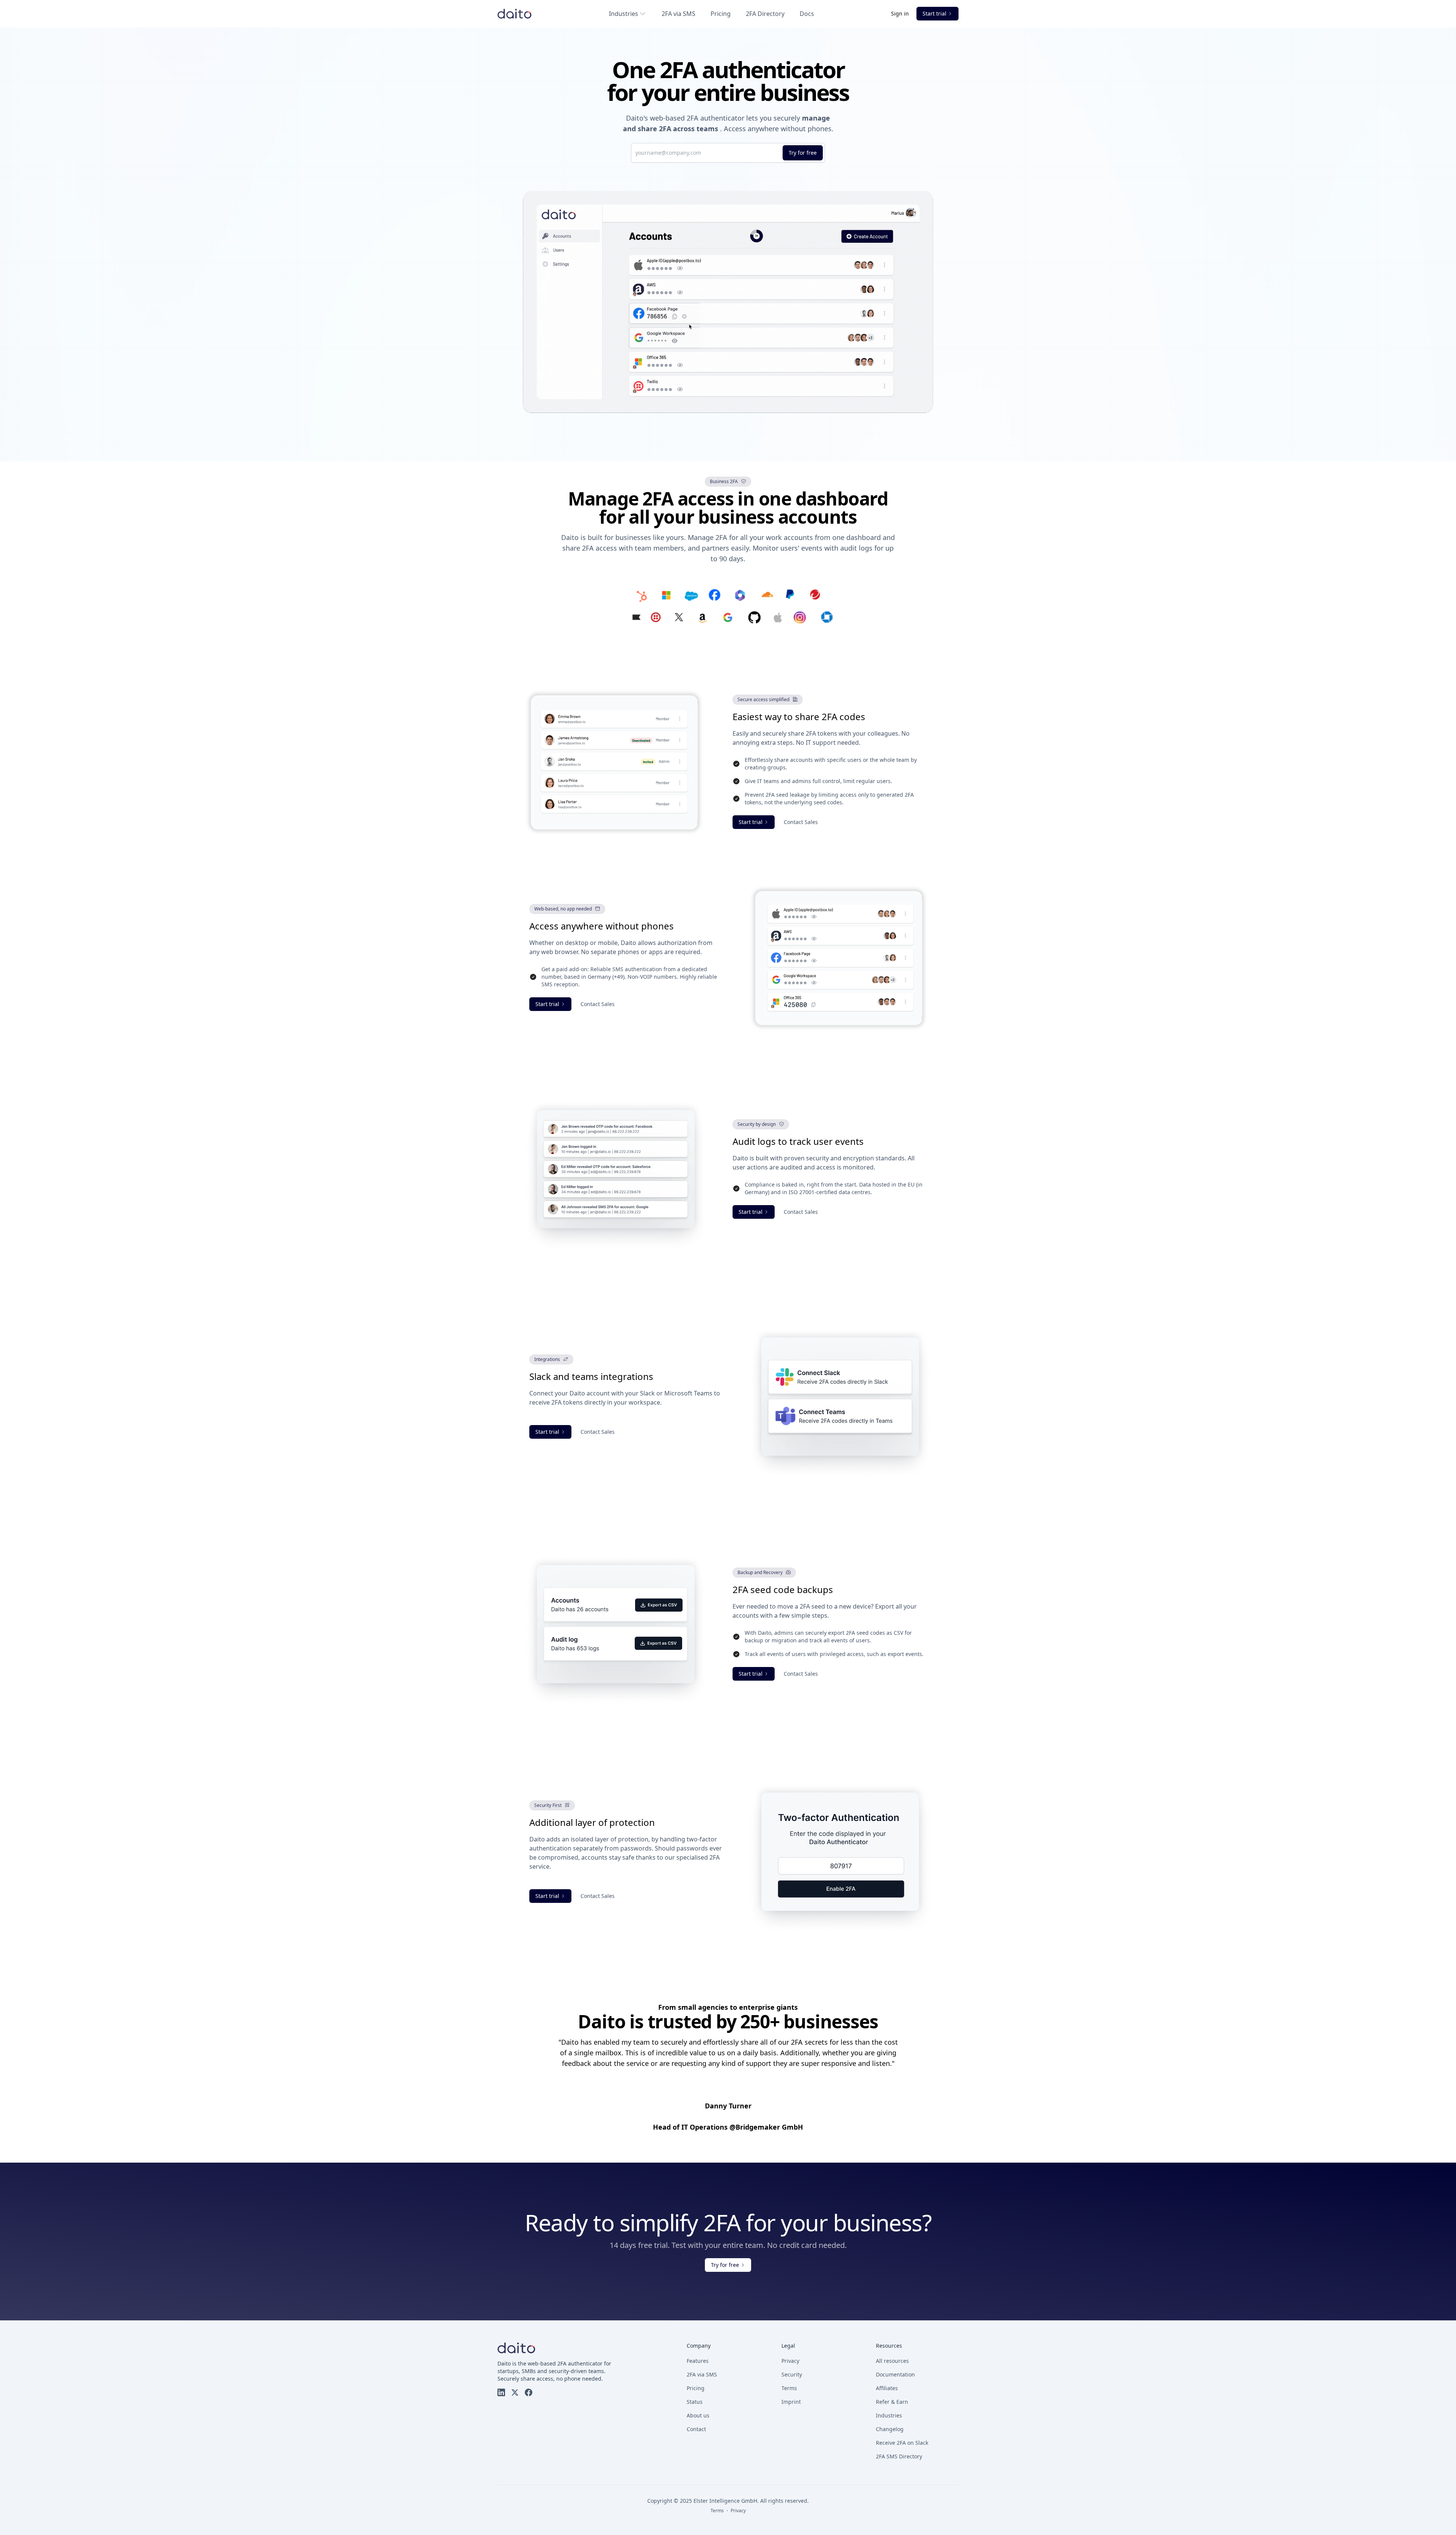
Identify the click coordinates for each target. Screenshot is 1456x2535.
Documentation (895, 2374)
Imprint (791, 2402)
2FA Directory (765, 14)
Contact (696, 2429)
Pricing (721, 14)
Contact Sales (801, 822)
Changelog (890, 2429)
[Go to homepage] (515, 14)
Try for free (803, 153)
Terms (789, 2388)
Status (695, 2402)
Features (698, 2361)
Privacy (790, 2361)
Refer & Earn (892, 2402)
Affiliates (887, 2388)
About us (698, 2415)
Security (792, 2374)
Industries (624, 14)
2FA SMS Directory (899, 2456)
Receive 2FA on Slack (902, 2443)
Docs (807, 14)
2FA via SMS (679, 14)
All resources (892, 2361)
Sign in (901, 13)
